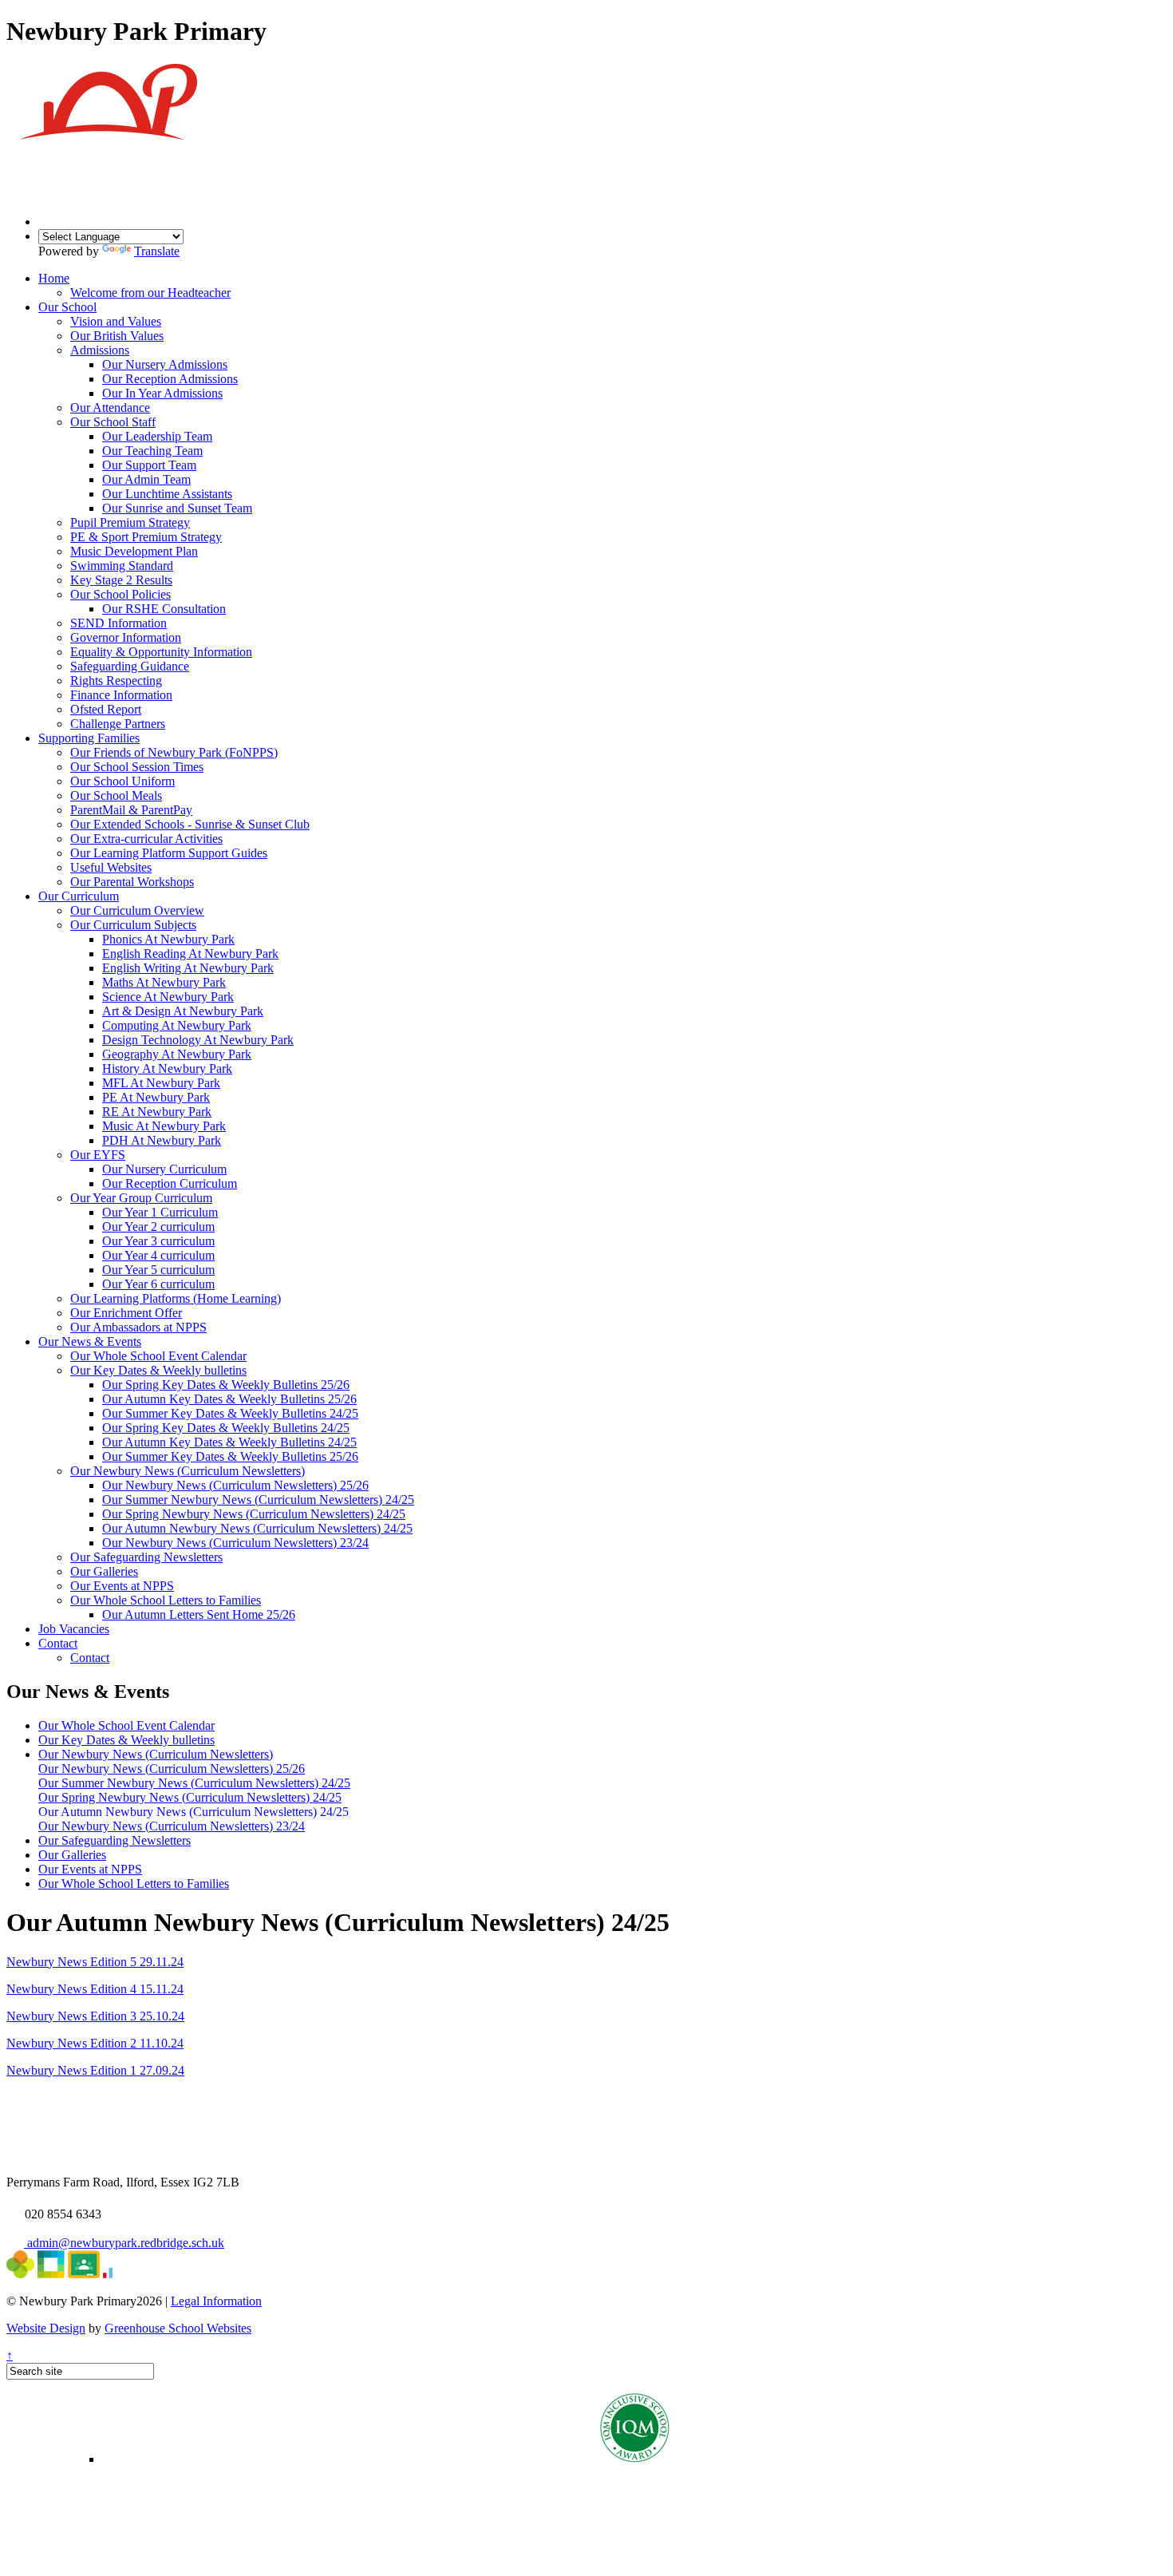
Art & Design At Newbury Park (183, 1011)
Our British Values (117, 336)
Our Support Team (149, 465)
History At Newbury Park (167, 1068)
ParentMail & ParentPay (131, 810)
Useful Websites (111, 867)
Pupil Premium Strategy (130, 522)
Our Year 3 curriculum (158, 1241)
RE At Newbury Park (157, 1112)
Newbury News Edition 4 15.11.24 (95, 1989)
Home (54, 278)
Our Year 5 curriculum (158, 1270)
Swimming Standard (122, 566)
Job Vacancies (74, 1629)
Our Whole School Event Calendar (158, 1356)
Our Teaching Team (152, 451)
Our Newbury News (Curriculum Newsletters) (188, 1471)
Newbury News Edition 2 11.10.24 (95, 2043)
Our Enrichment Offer (126, 1313)
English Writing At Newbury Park (188, 968)
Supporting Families (89, 738)
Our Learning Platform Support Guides (169, 853)
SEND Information (118, 623)
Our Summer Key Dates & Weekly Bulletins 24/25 (230, 1413)
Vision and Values (116, 321)
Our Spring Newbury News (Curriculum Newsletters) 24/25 (254, 1514)
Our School (67, 307)
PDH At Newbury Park (162, 1140)
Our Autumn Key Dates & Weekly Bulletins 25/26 (229, 1399)
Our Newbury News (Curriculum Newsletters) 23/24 (235, 1543)
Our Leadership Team (157, 436)
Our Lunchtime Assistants (167, 494)
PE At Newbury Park (156, 1097)
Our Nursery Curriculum (164, 1169)
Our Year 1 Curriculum (160, 1212)
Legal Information (216, 2301)
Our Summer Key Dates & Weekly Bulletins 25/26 (230, 1456)
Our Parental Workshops (132, 882)
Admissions (100, 350)
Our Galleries (104, 1571)
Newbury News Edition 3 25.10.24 (95, 2016)
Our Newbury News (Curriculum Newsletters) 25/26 (235, 1485)
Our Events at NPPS (122, 1586)
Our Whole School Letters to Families (166, 1600)
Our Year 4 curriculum (158, 1255)
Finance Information (121, 695)
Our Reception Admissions (170, 379)
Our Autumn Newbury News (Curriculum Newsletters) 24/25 (257, 1528)
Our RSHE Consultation (164, 609)
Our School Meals (116, 795)
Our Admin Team (146, 479)
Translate (157, 251)
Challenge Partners (118, 724)
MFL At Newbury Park (161, 1083)
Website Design (46, 2328)
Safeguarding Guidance (130, 666)
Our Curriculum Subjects (133, 925)
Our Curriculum (79, 896)
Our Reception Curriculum (170, 1183)
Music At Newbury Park (164, 1126)
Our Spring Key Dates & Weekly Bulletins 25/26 (226, 1385)
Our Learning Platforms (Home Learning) (176, 1298)
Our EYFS (98, 1155)
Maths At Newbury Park (164, 982)
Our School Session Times (137, 767)
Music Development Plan (134, 551)
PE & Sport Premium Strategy (146, 537)
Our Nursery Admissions (165, 364)
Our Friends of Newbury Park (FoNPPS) (174, 752)
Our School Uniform (122, 781)
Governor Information (126, 637)
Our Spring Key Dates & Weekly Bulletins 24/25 (226, 1428)
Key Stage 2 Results (121, 580)
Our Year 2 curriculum (158, 1227)
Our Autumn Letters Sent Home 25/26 (199, 1614)
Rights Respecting (116, 681)
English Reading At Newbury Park (190, 954)
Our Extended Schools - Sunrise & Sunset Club (190, 824)
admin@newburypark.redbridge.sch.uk (124, 2243)
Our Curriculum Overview (137, 910)
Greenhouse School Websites (178, 2328)
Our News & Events (90, 1341)
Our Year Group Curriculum (141, 1198)
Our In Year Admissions (162, 393)
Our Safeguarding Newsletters (146, 1557)
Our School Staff (113, 422)
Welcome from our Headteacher (150, 293)
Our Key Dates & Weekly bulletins (158, 1370)
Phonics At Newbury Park (168, 939)
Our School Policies (120, 594)
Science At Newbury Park (168, 997)
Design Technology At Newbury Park (198, 1040)
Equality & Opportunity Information (161, 652)
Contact (58, 1643)
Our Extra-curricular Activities (146, 839)
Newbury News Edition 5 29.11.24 (95, 1962)
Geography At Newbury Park (177, 1054)
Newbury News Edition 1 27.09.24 (95, 2070)
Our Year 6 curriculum (158, 1284)
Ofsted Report (106, 709)
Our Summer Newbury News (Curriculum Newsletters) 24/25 (258, 1500)
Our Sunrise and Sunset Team (177, 508)
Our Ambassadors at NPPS (138, 1327)
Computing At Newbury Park (177, 1025)
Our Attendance (110, 408)
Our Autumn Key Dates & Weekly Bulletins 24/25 (229, 1442)
